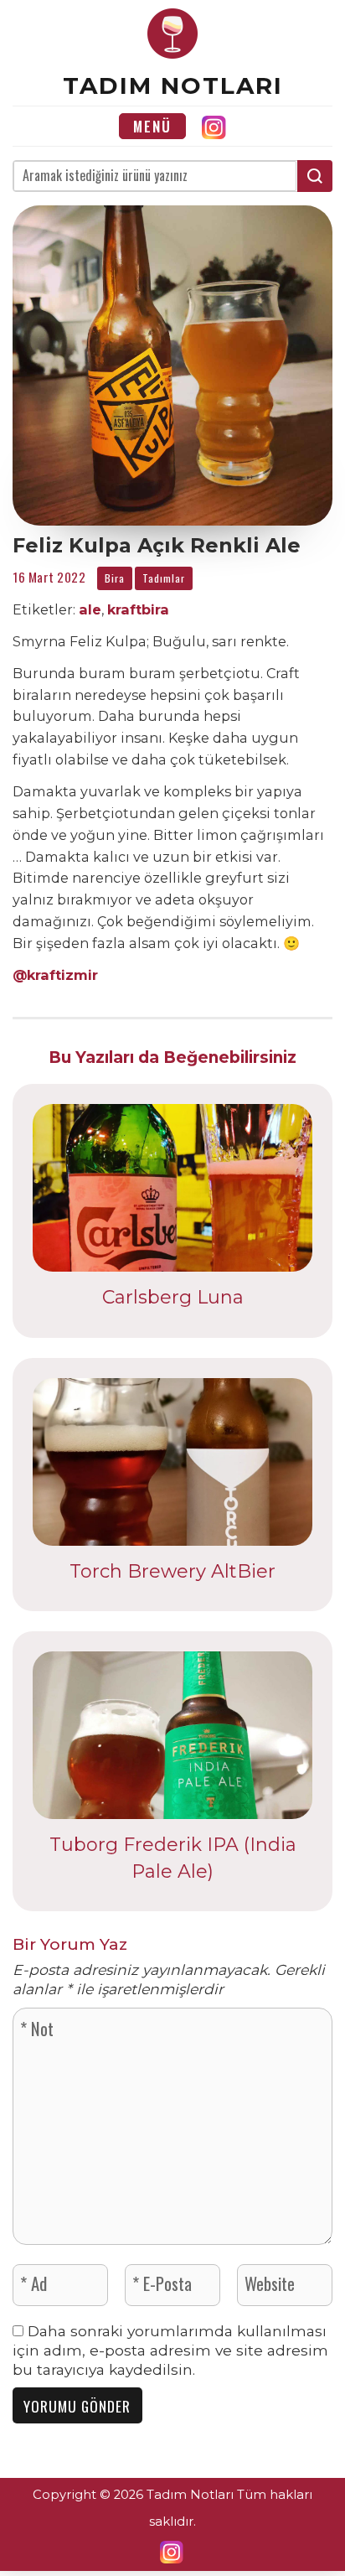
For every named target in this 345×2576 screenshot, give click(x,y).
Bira (115, 578)
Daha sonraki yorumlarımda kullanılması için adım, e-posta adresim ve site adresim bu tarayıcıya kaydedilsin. (170, 2350)
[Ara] (315, 176)
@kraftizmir (55, 975)
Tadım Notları (173, 86)
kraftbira (138, 609)
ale (90, 609)
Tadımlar (164, 578)
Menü (152, 126)
